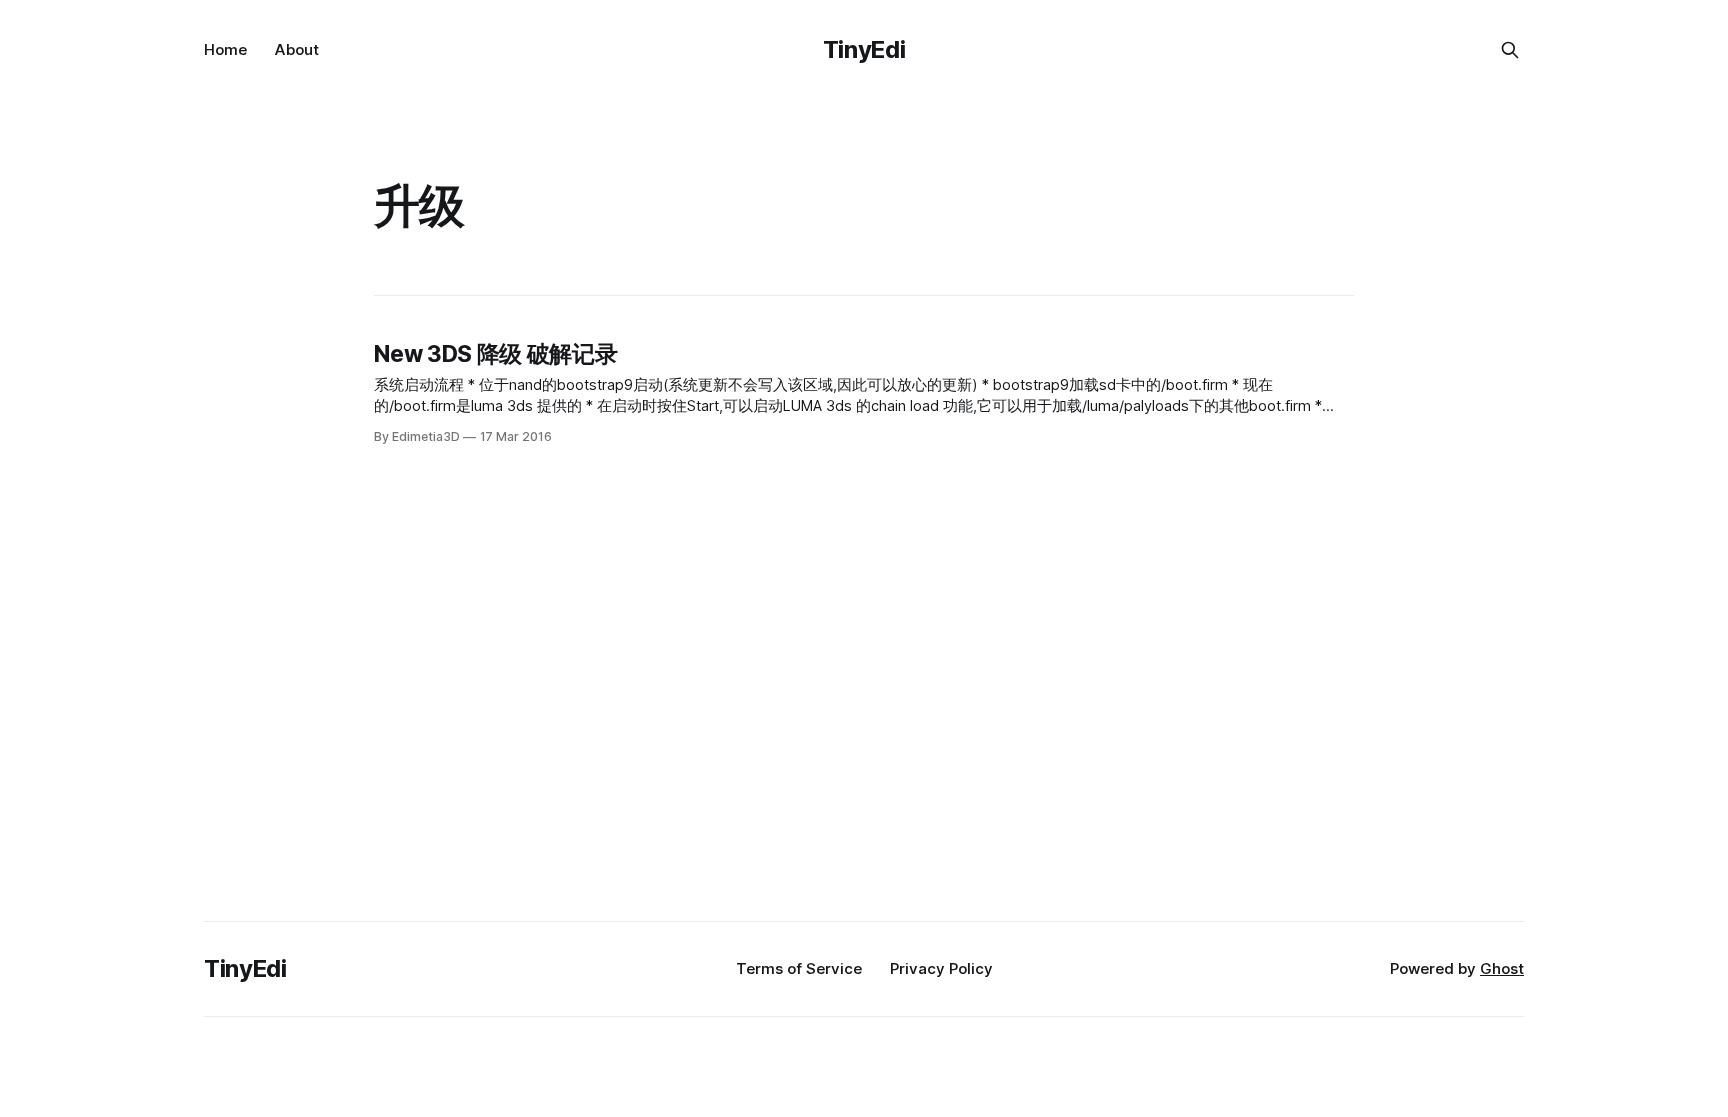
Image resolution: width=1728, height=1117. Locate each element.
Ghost (1502, 968)
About (297, 49)
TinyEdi (864, 49)
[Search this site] (1510, 50)
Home (225, 49)
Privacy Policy (941, 968)
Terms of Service (799, 968)
